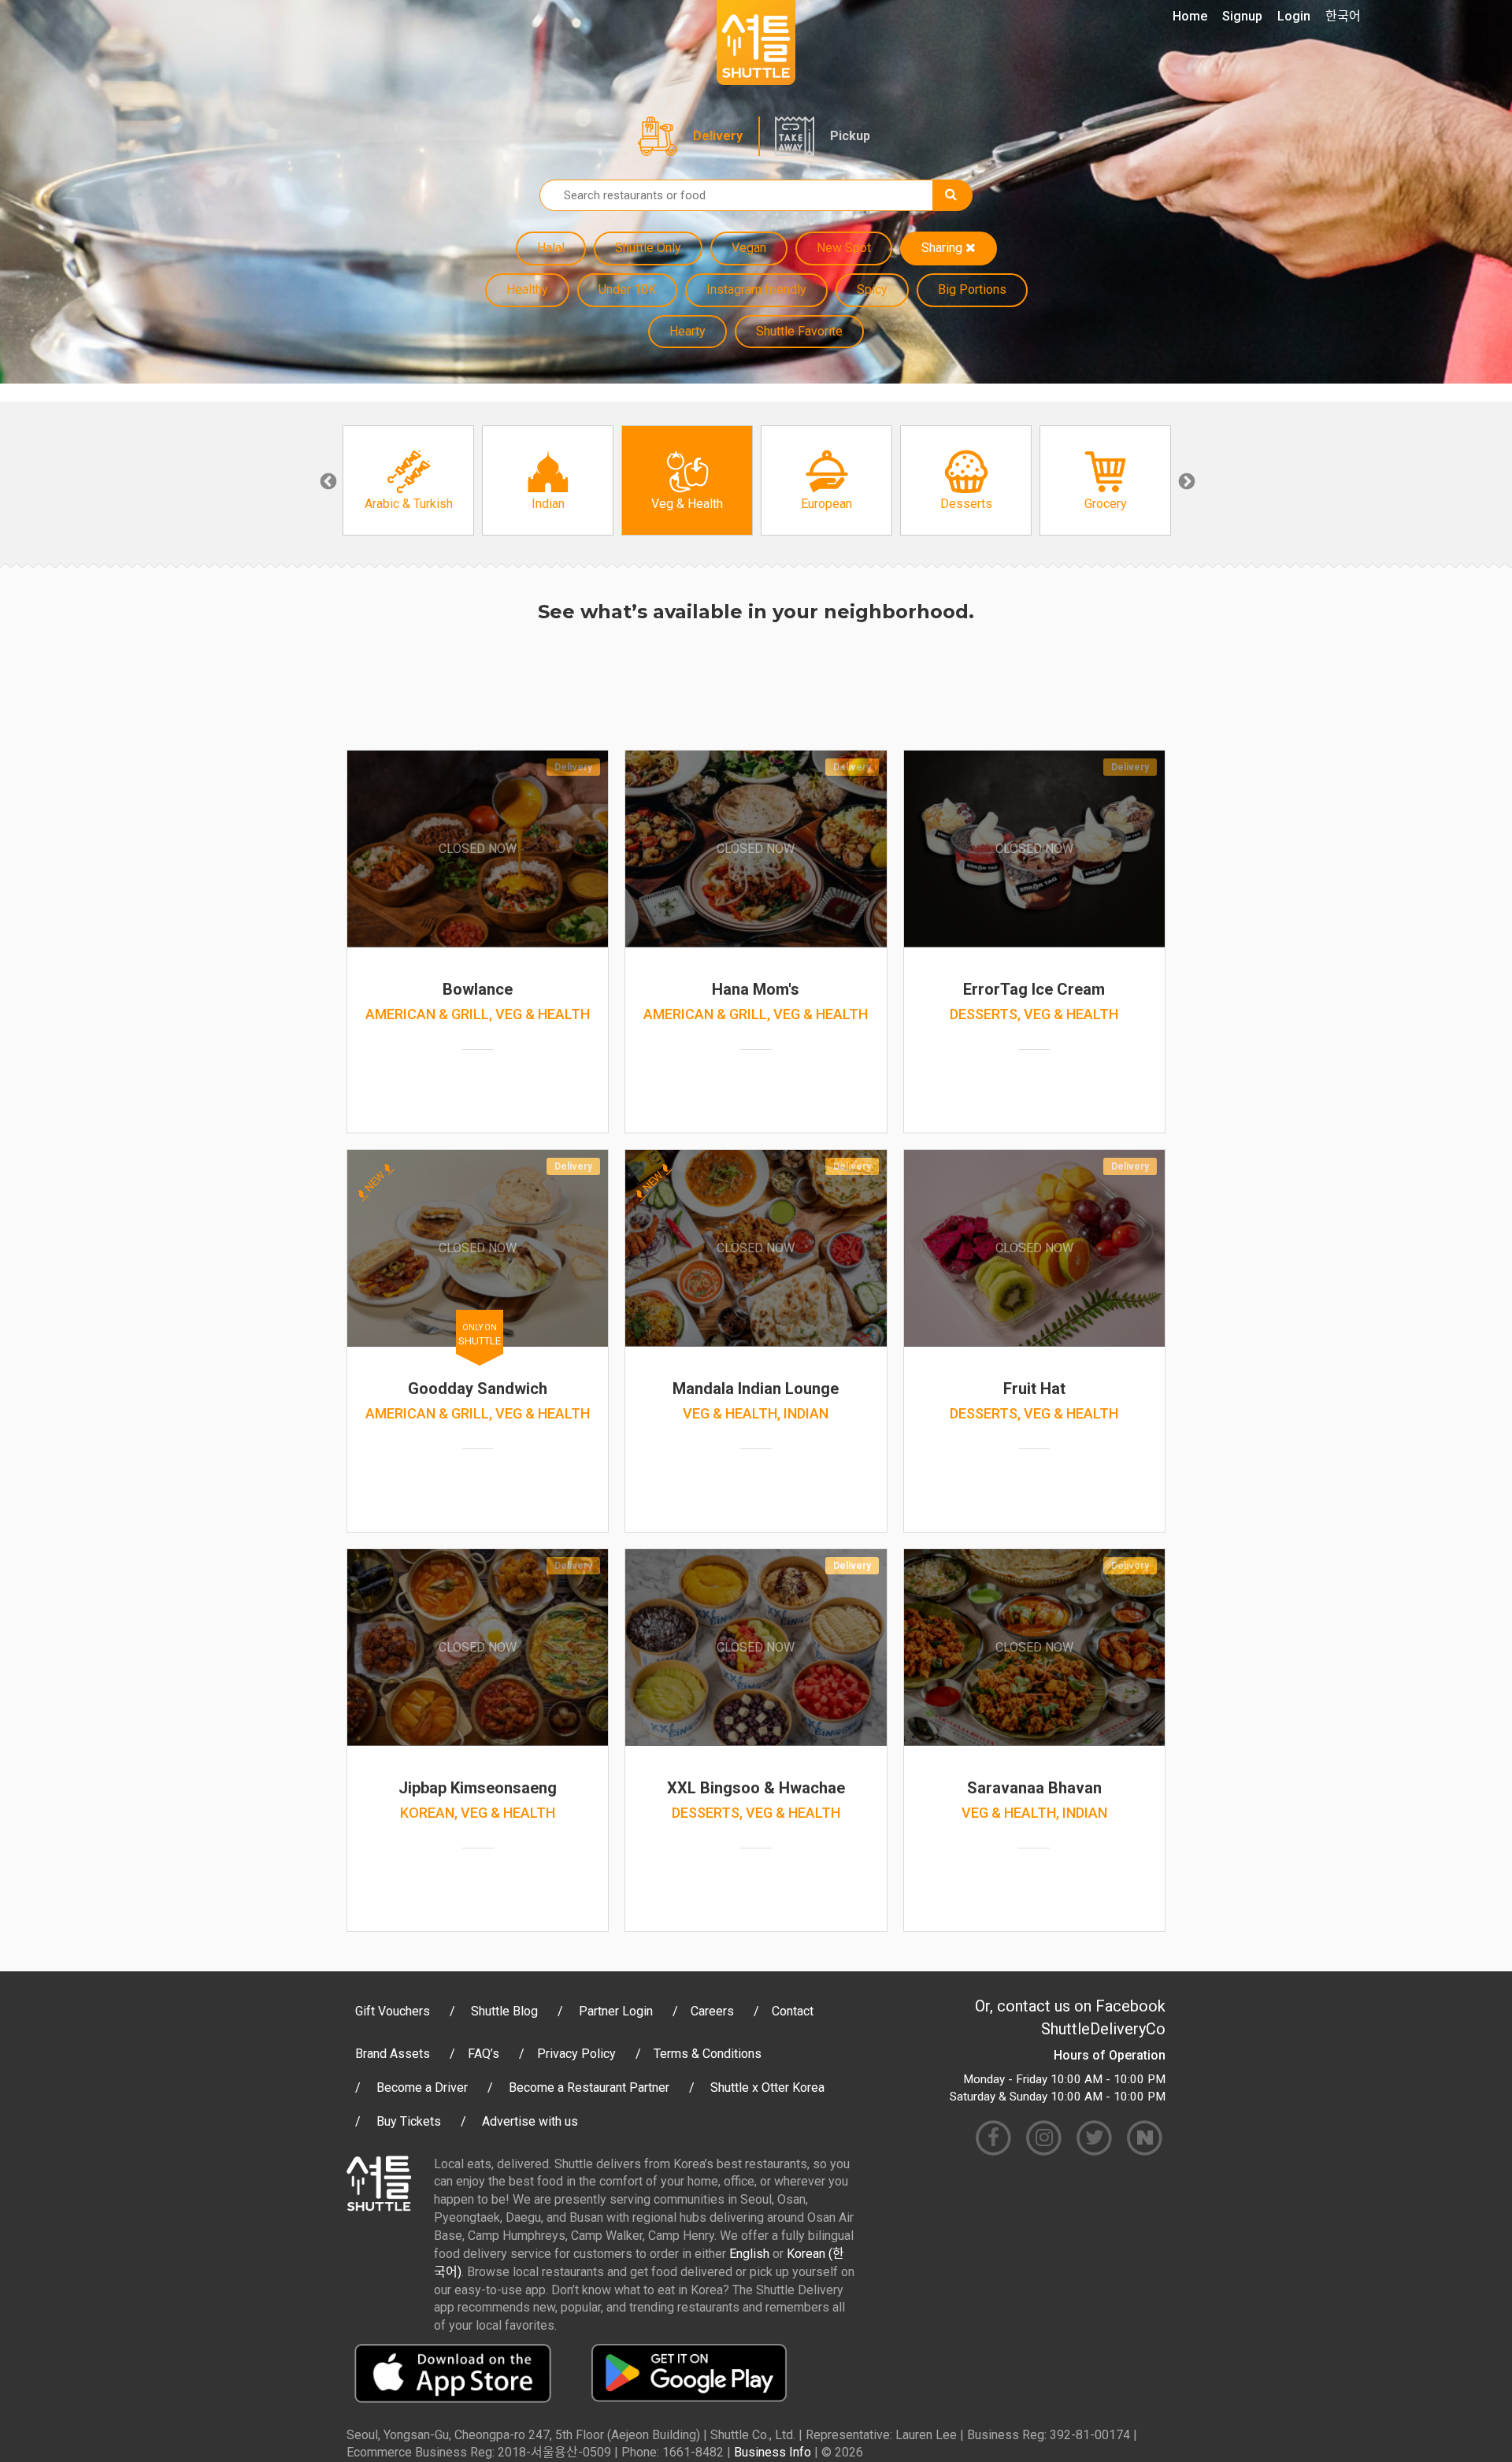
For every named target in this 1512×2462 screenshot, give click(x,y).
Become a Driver (422, 2088)
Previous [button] (327, 480)
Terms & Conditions (708, 2054)
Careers (712, 2011)
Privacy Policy (576, 2054)
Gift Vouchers (393, 2011)
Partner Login (616, 2011)
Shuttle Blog (504, 2011)
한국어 (1343, 16)
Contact (793, 2011)
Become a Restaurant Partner (589, 2088)
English (749, 2254)
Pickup (850, 136)
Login (1294, 16)
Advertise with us (530, 2121)
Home (1190, 16)
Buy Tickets (409, 2121)
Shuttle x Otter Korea (767, 2088)
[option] (408, 480)
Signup (1242, 16)
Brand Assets (393, 2054)
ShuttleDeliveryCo (1103, 2029)
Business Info (773, 2452)
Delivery (718, 136)
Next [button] (1185, 480)
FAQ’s (484, 2054)
